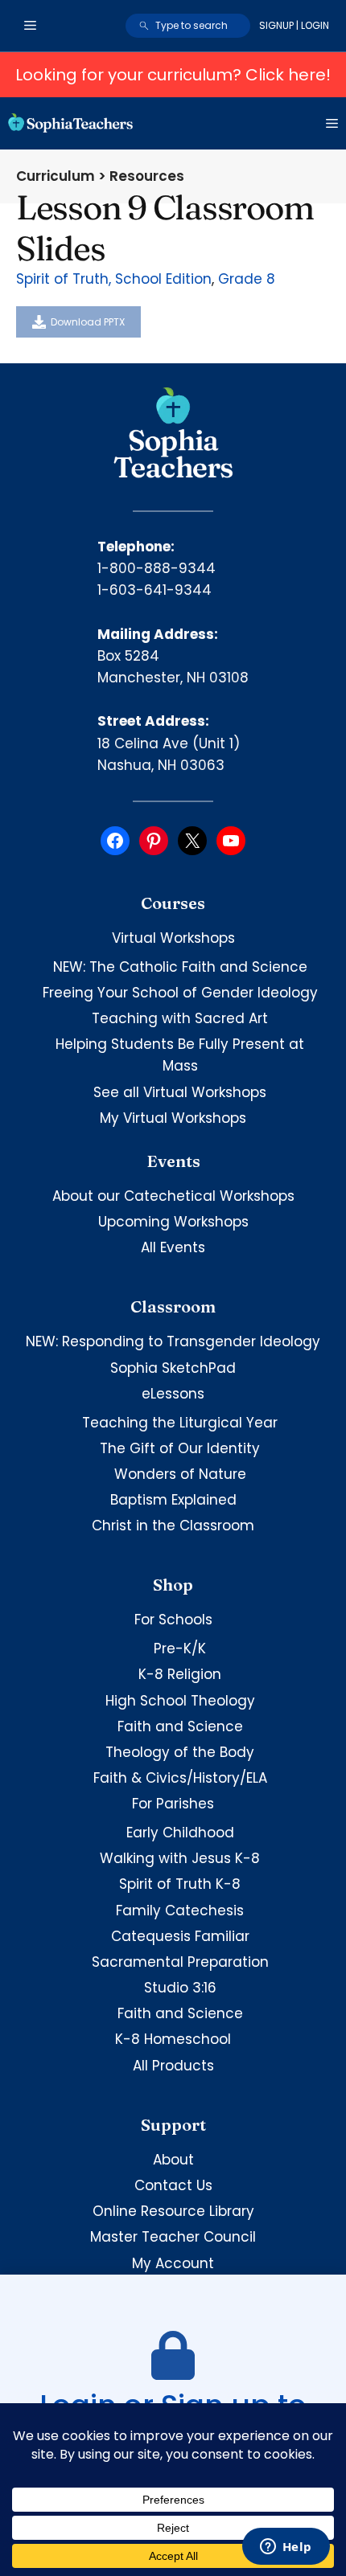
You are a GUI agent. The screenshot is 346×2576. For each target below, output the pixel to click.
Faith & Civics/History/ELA (180, 1778)
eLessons (173, 1394)
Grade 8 (247, 279)
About (173, 2160)
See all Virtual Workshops (180, 1092)
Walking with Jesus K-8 (180, 1858)
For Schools (173, 1620)
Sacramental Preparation (180, 1962)
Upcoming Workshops (173, 1222)
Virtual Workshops (173, 938)
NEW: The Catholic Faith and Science (180, 967)
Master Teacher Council (173, 2237)
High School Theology (180, 1701)
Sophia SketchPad (173, 1368)
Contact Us (173, 2185)
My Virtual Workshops (173, 1118)
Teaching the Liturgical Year (180, 1423)
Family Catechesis (180, 1910)
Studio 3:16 (180, 1988)
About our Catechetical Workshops (173, 1196)
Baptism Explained (173, 1500)
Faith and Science (180, 1726)
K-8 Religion (180, 1674)
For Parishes (173, 1804)
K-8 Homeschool (173, 2039)
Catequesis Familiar (180, 1936)
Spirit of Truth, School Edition (114, 279)
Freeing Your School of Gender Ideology (180, 993)
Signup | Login (294, 25)
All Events (173, 1247)
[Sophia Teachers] (70, 123)
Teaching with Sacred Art (180, 1018)
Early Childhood (180, 1833)
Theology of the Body (180, 1752)
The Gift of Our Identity (180, 1448)
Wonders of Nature (180, 1474)
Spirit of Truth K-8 (180, 1884)
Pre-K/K (180, 1648)
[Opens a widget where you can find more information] (286, 2548)
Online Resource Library (173, 2211)
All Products (173, 2066)
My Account (173, 2263)
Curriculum (56, 176)
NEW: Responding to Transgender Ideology (173, 1341)
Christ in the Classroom (173, 1526)
